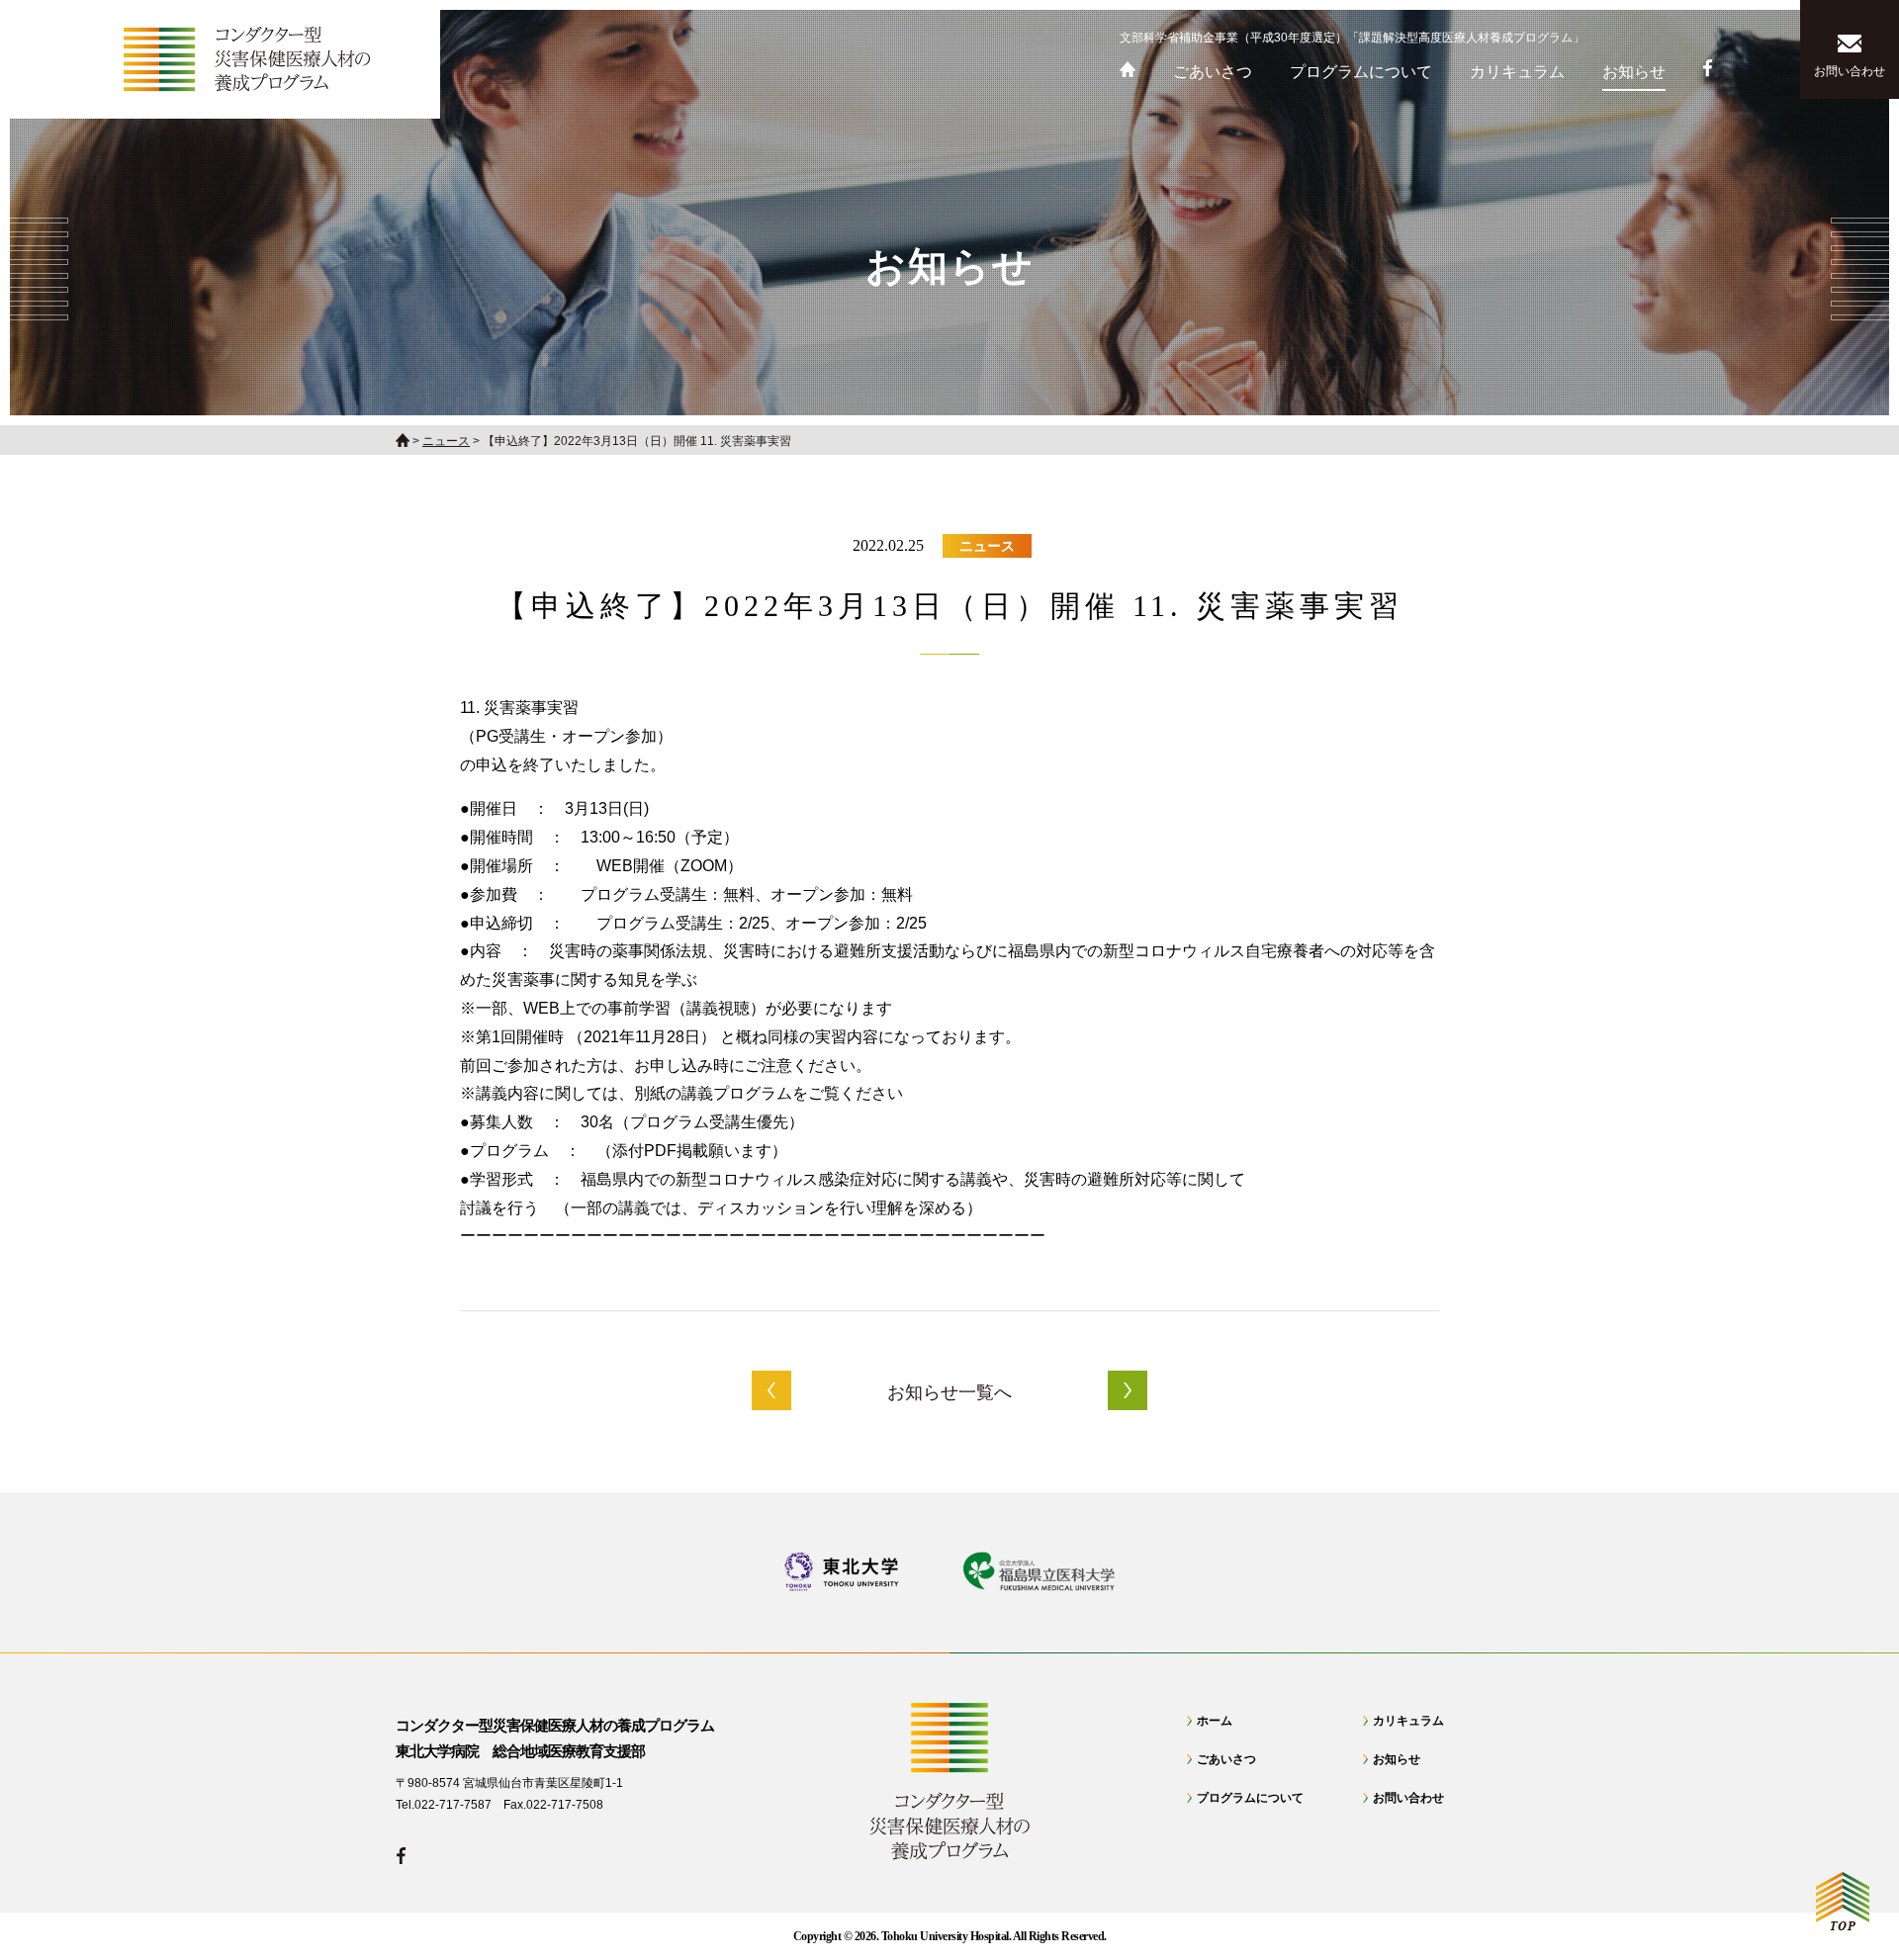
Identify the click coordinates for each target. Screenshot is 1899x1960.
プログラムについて (1250, 1798)
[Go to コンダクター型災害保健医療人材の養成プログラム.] (403, 441)
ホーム (1215, 1721)
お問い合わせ (1408, 1798)
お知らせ (1397, 1759)
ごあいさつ (1226, 1759)
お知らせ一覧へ (949, 1392)
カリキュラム (1408, 1721)
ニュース (987, 546)
